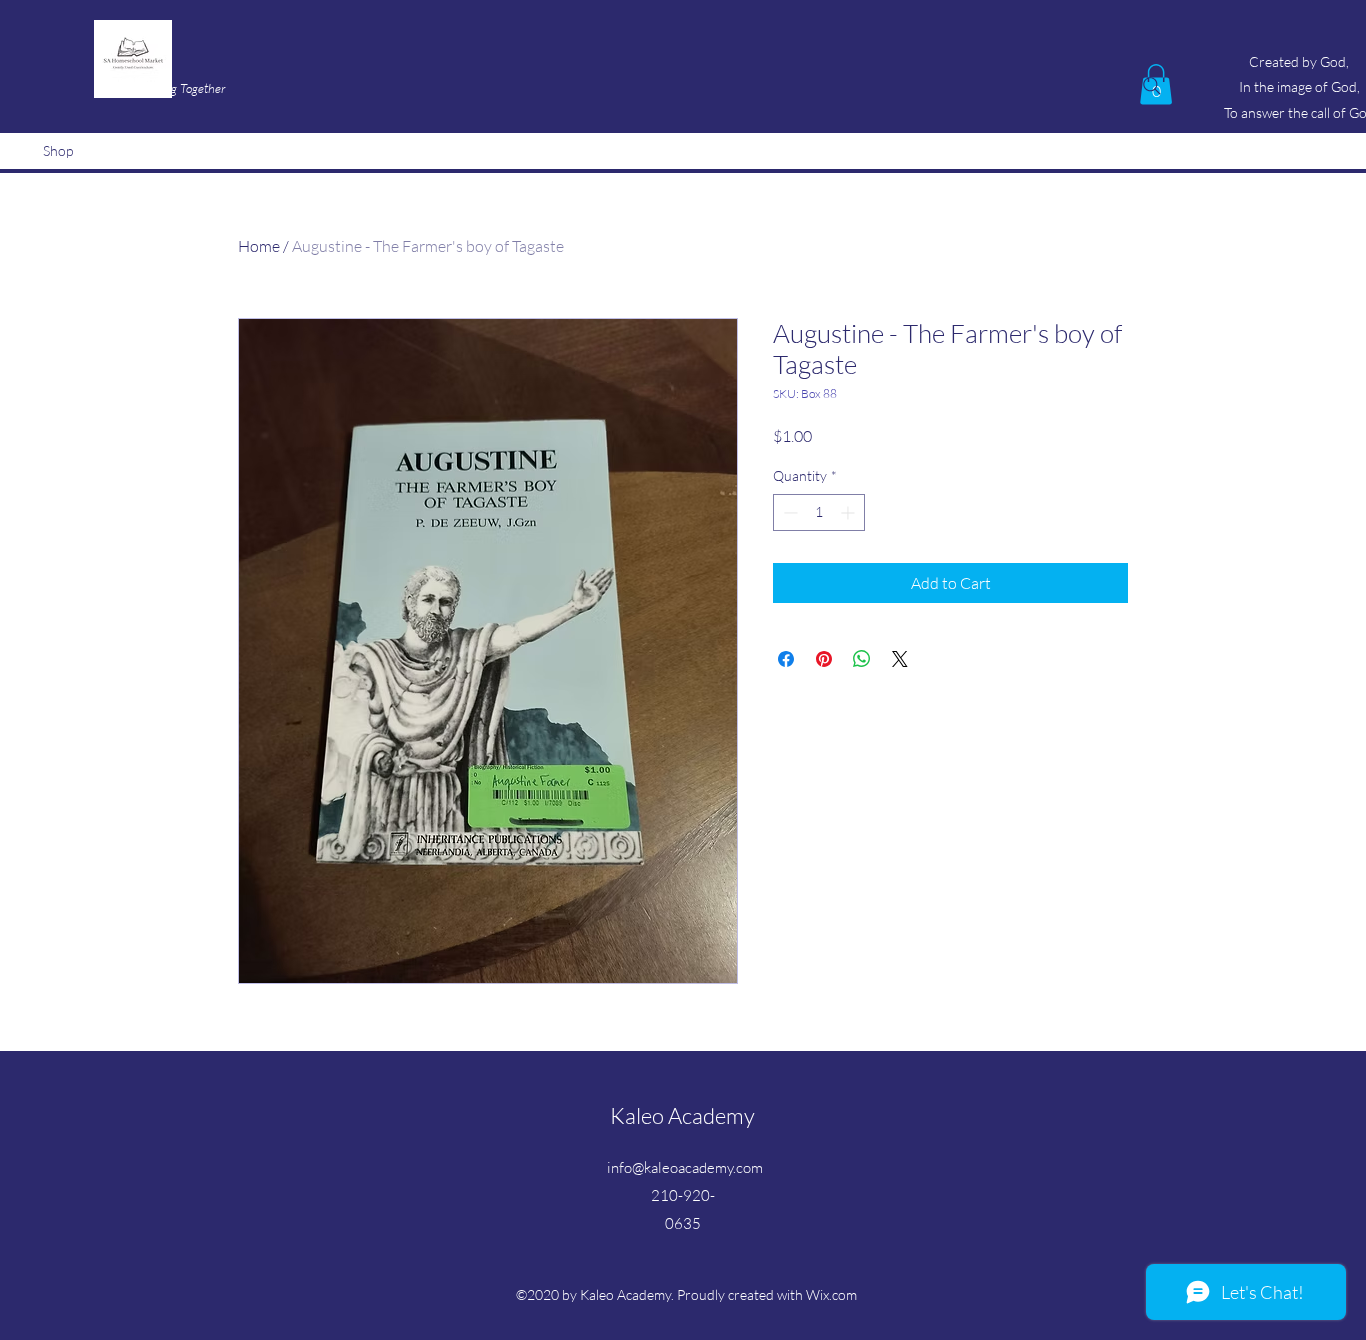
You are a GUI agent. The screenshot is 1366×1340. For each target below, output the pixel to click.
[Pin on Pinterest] (824, 659)
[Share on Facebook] (786, 659)
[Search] (1152, 86)
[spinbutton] (819, 512)
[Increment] (849, 512)
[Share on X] (900, 659)
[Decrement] (788, 512)
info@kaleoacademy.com (685, 1167)
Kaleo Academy (682, 1115)
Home (259, 246)
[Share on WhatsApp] (862, 659)
